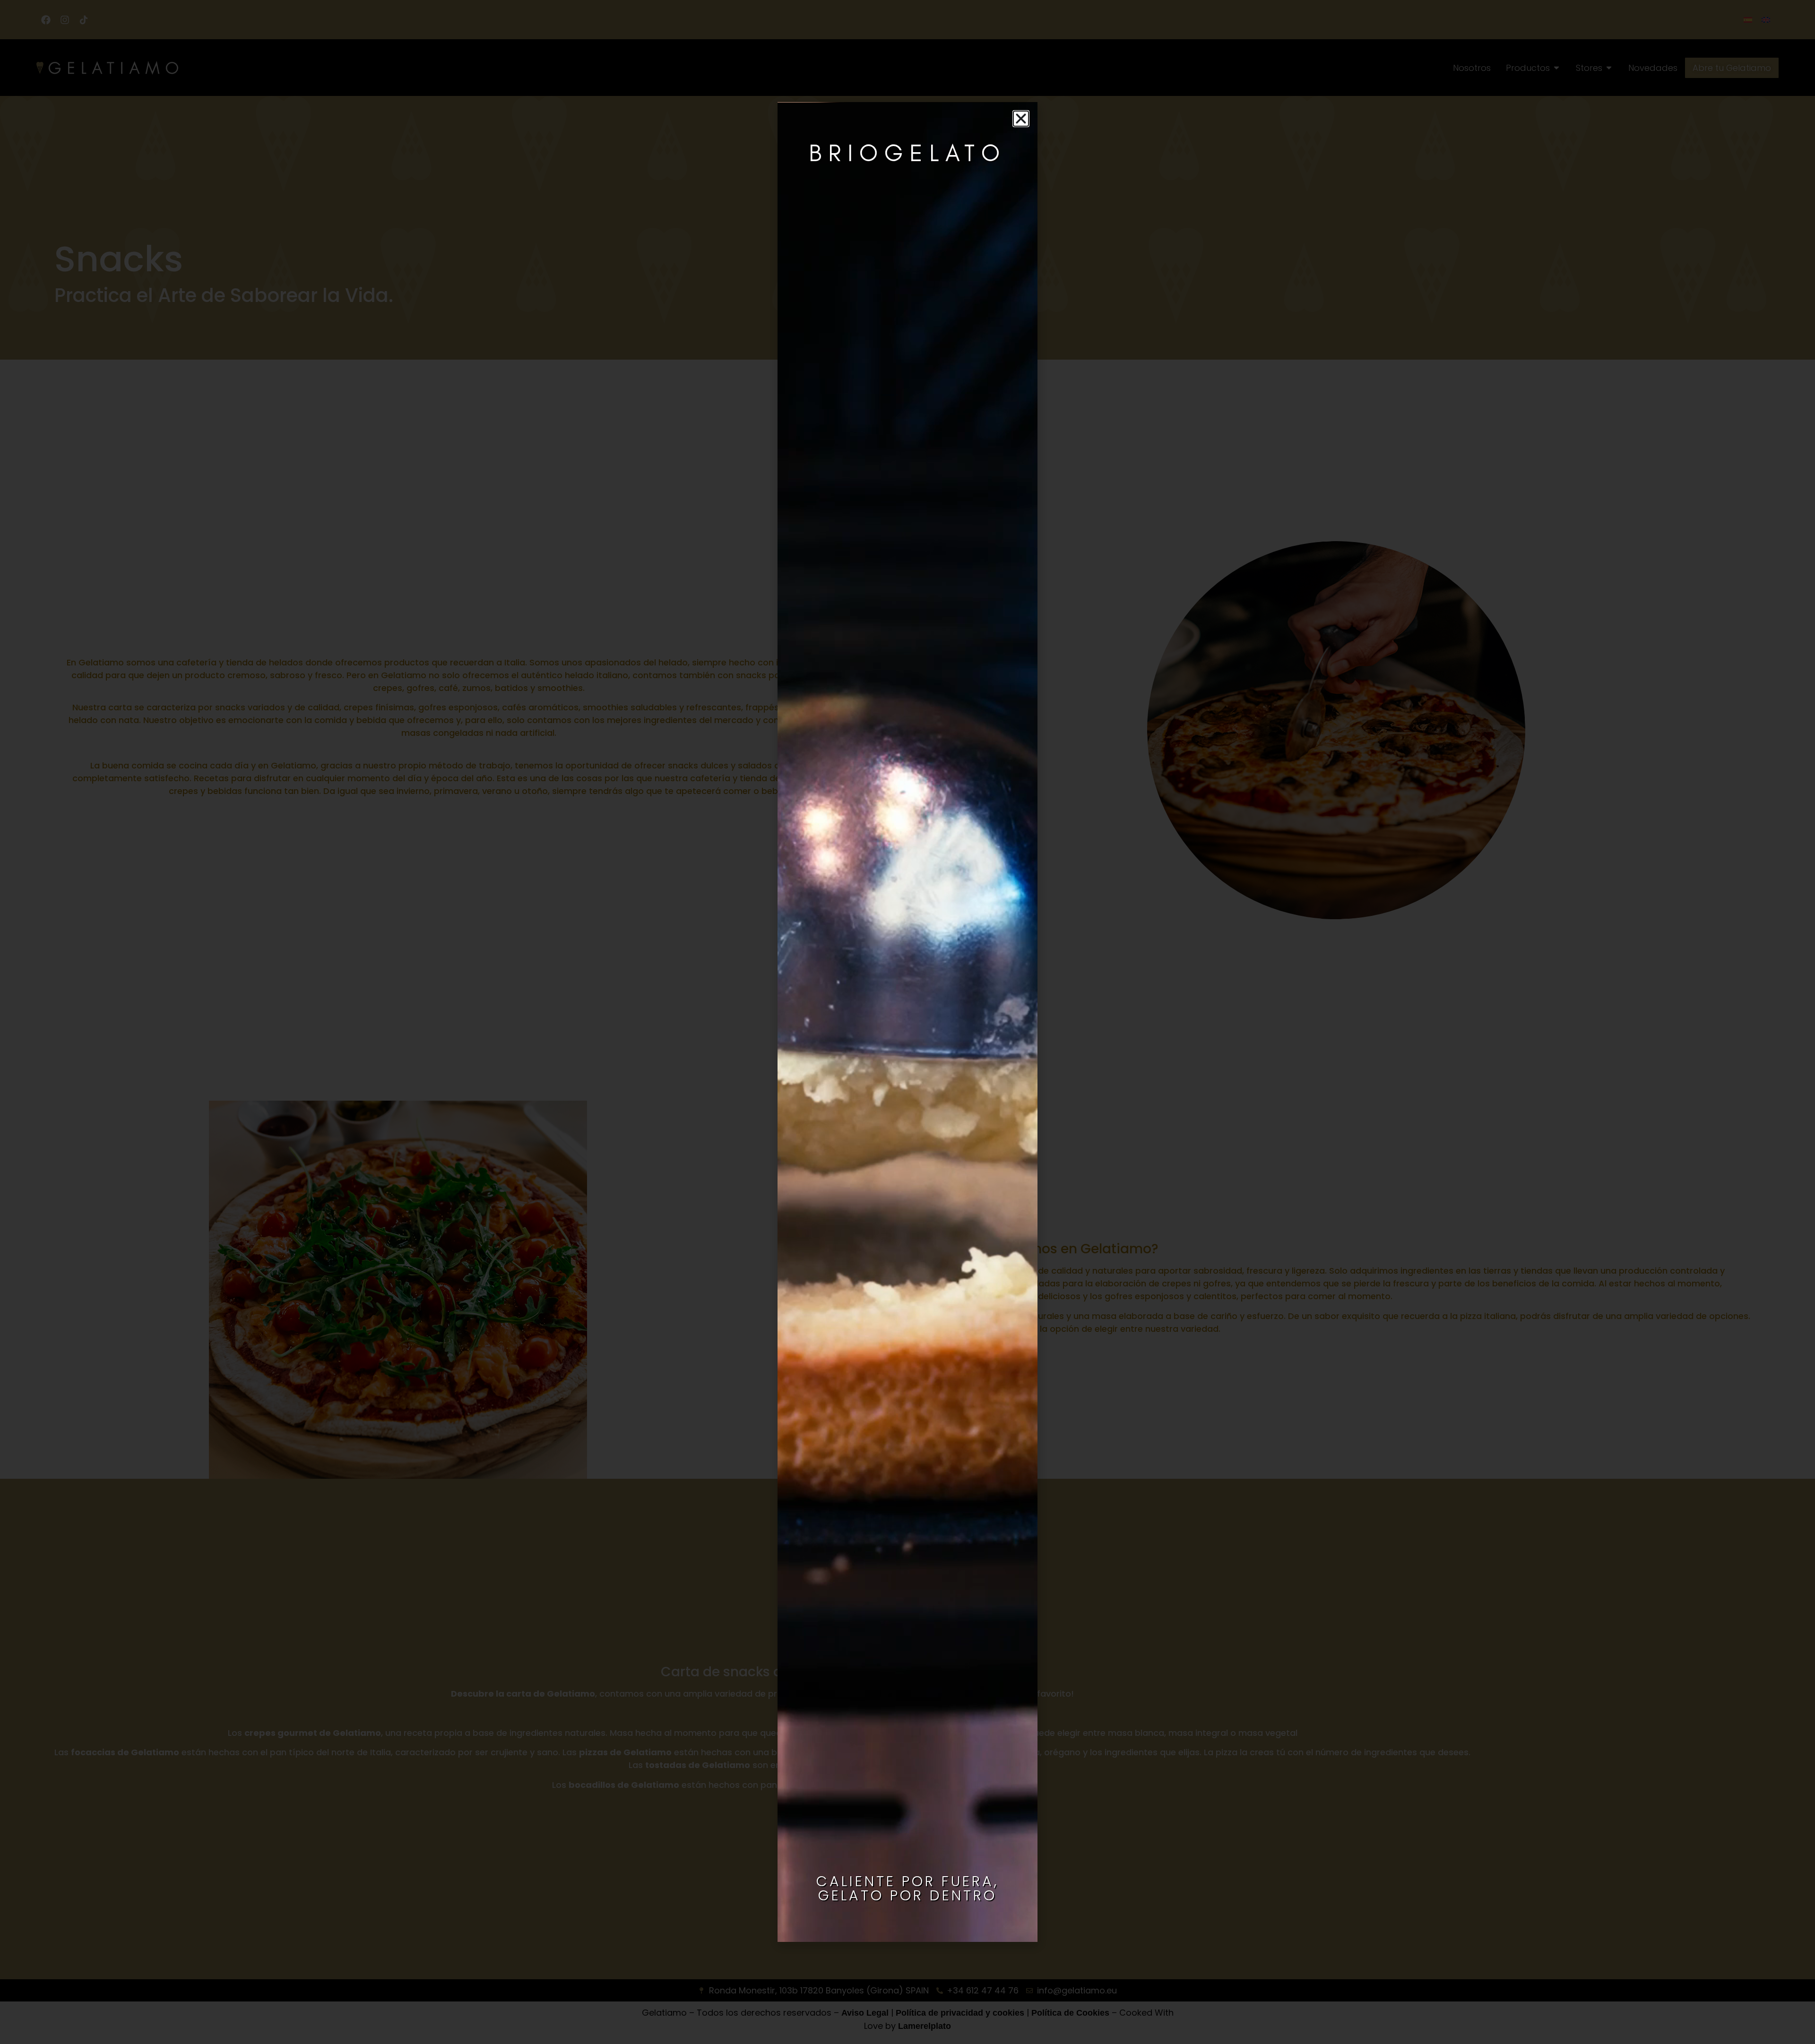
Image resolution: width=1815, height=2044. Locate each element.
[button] (1021, 119)
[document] (907, 1022)
